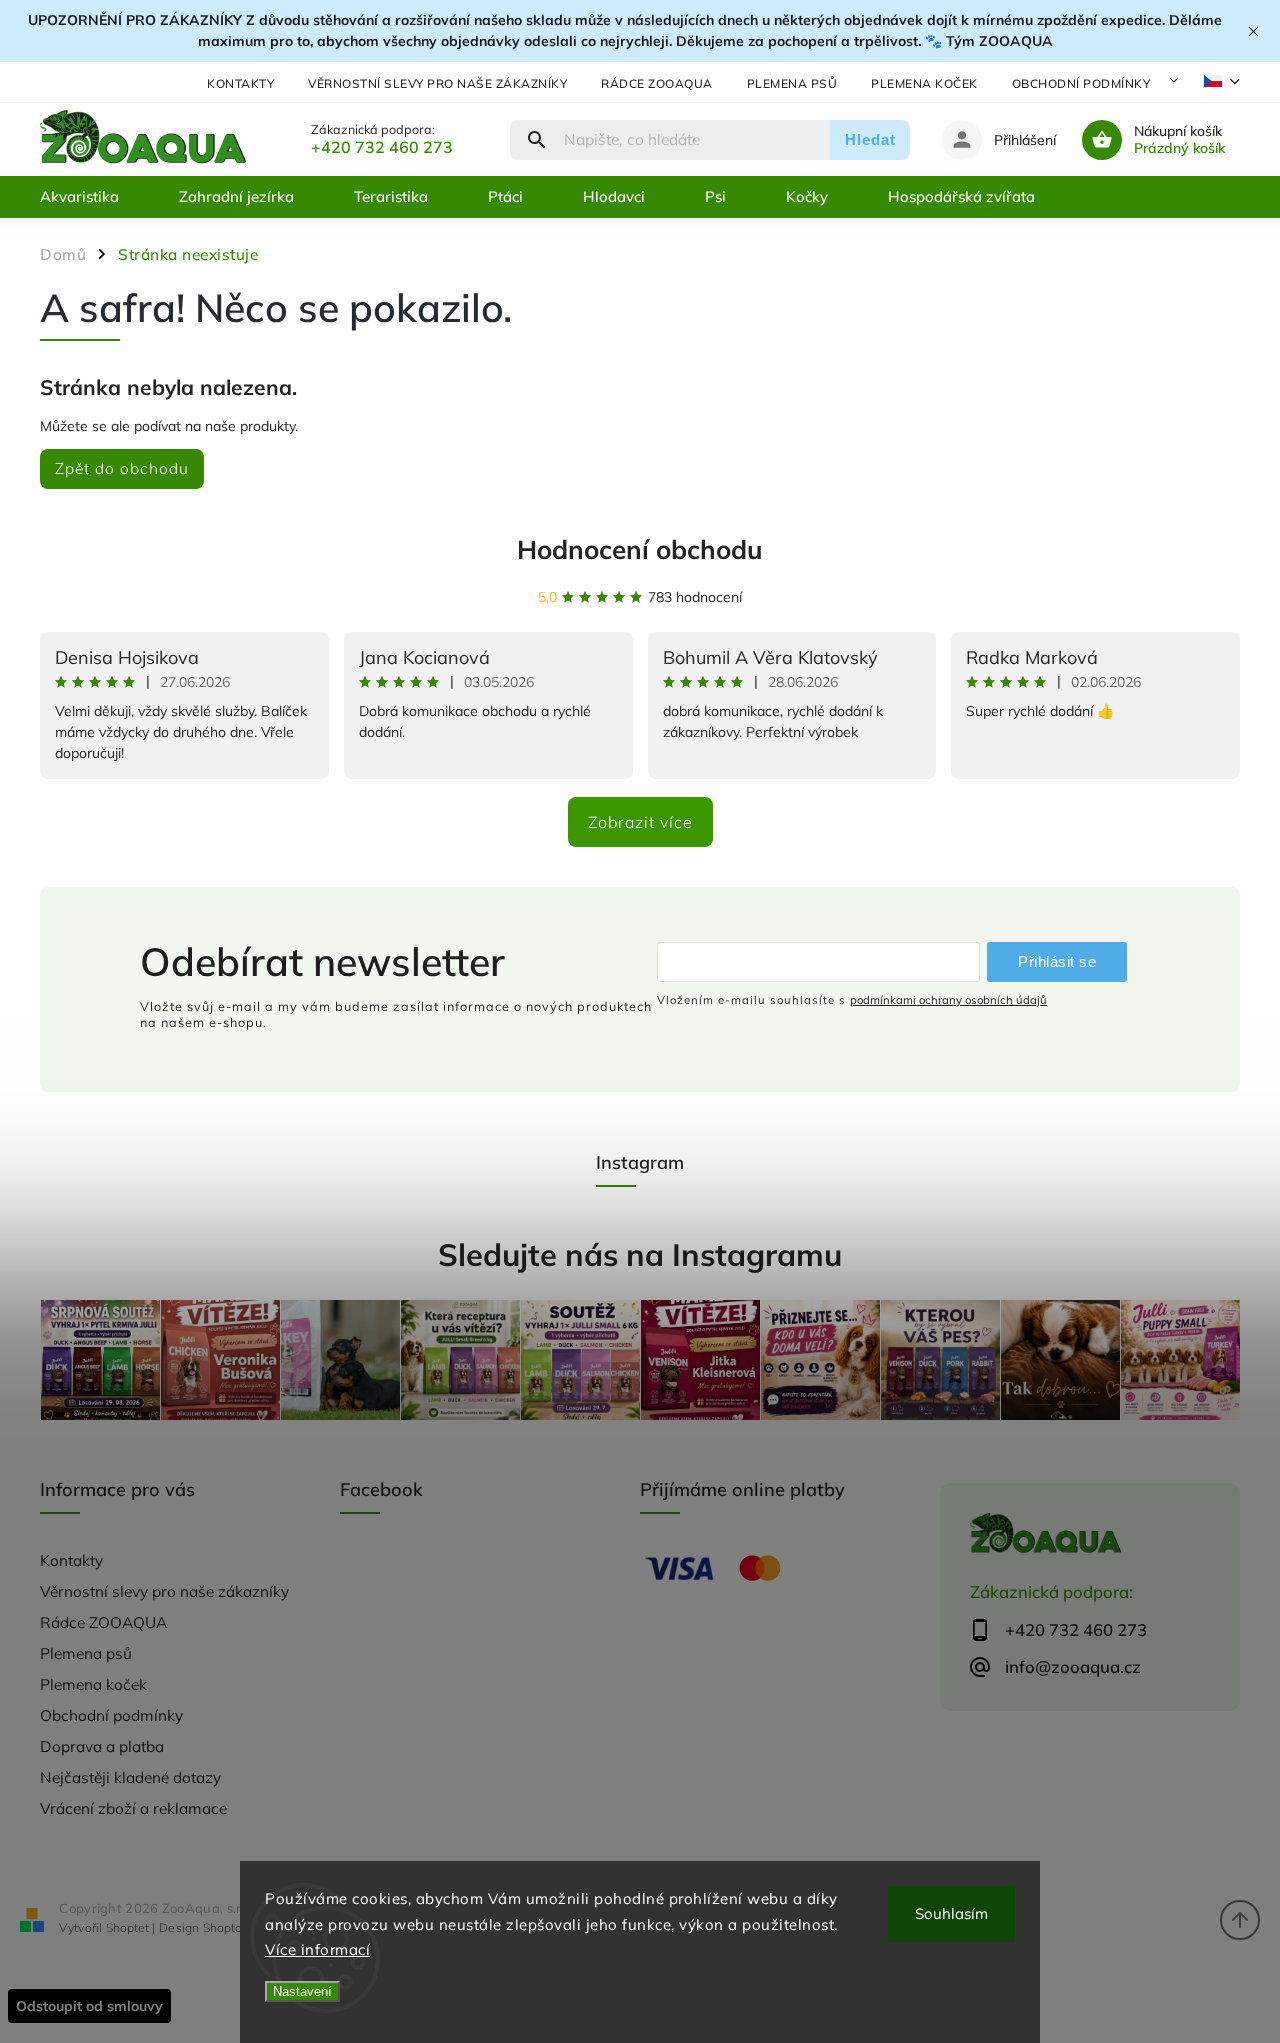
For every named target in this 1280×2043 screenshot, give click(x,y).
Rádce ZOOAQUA (657, 83)
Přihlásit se (1057, 961)
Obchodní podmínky (1081, 83)
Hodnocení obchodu (640, 549)
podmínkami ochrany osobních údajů (948, 1000)
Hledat (870, 139)
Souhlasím (951, 1913)
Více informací (317, 1949)
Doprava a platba (102, 1746)
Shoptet (127, 1927)
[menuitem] (94, 197)
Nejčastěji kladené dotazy (130, 1777)
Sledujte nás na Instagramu (640, 1254)
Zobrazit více (640, 822)
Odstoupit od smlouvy (89, 2006)
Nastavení (302, 1991)
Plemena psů (792, 83)
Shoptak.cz (233, 1927)
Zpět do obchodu (122, 468)
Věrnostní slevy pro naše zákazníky (437, 83)
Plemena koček (924, 83)
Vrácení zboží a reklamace (133, 1808)
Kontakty (240, 83)
